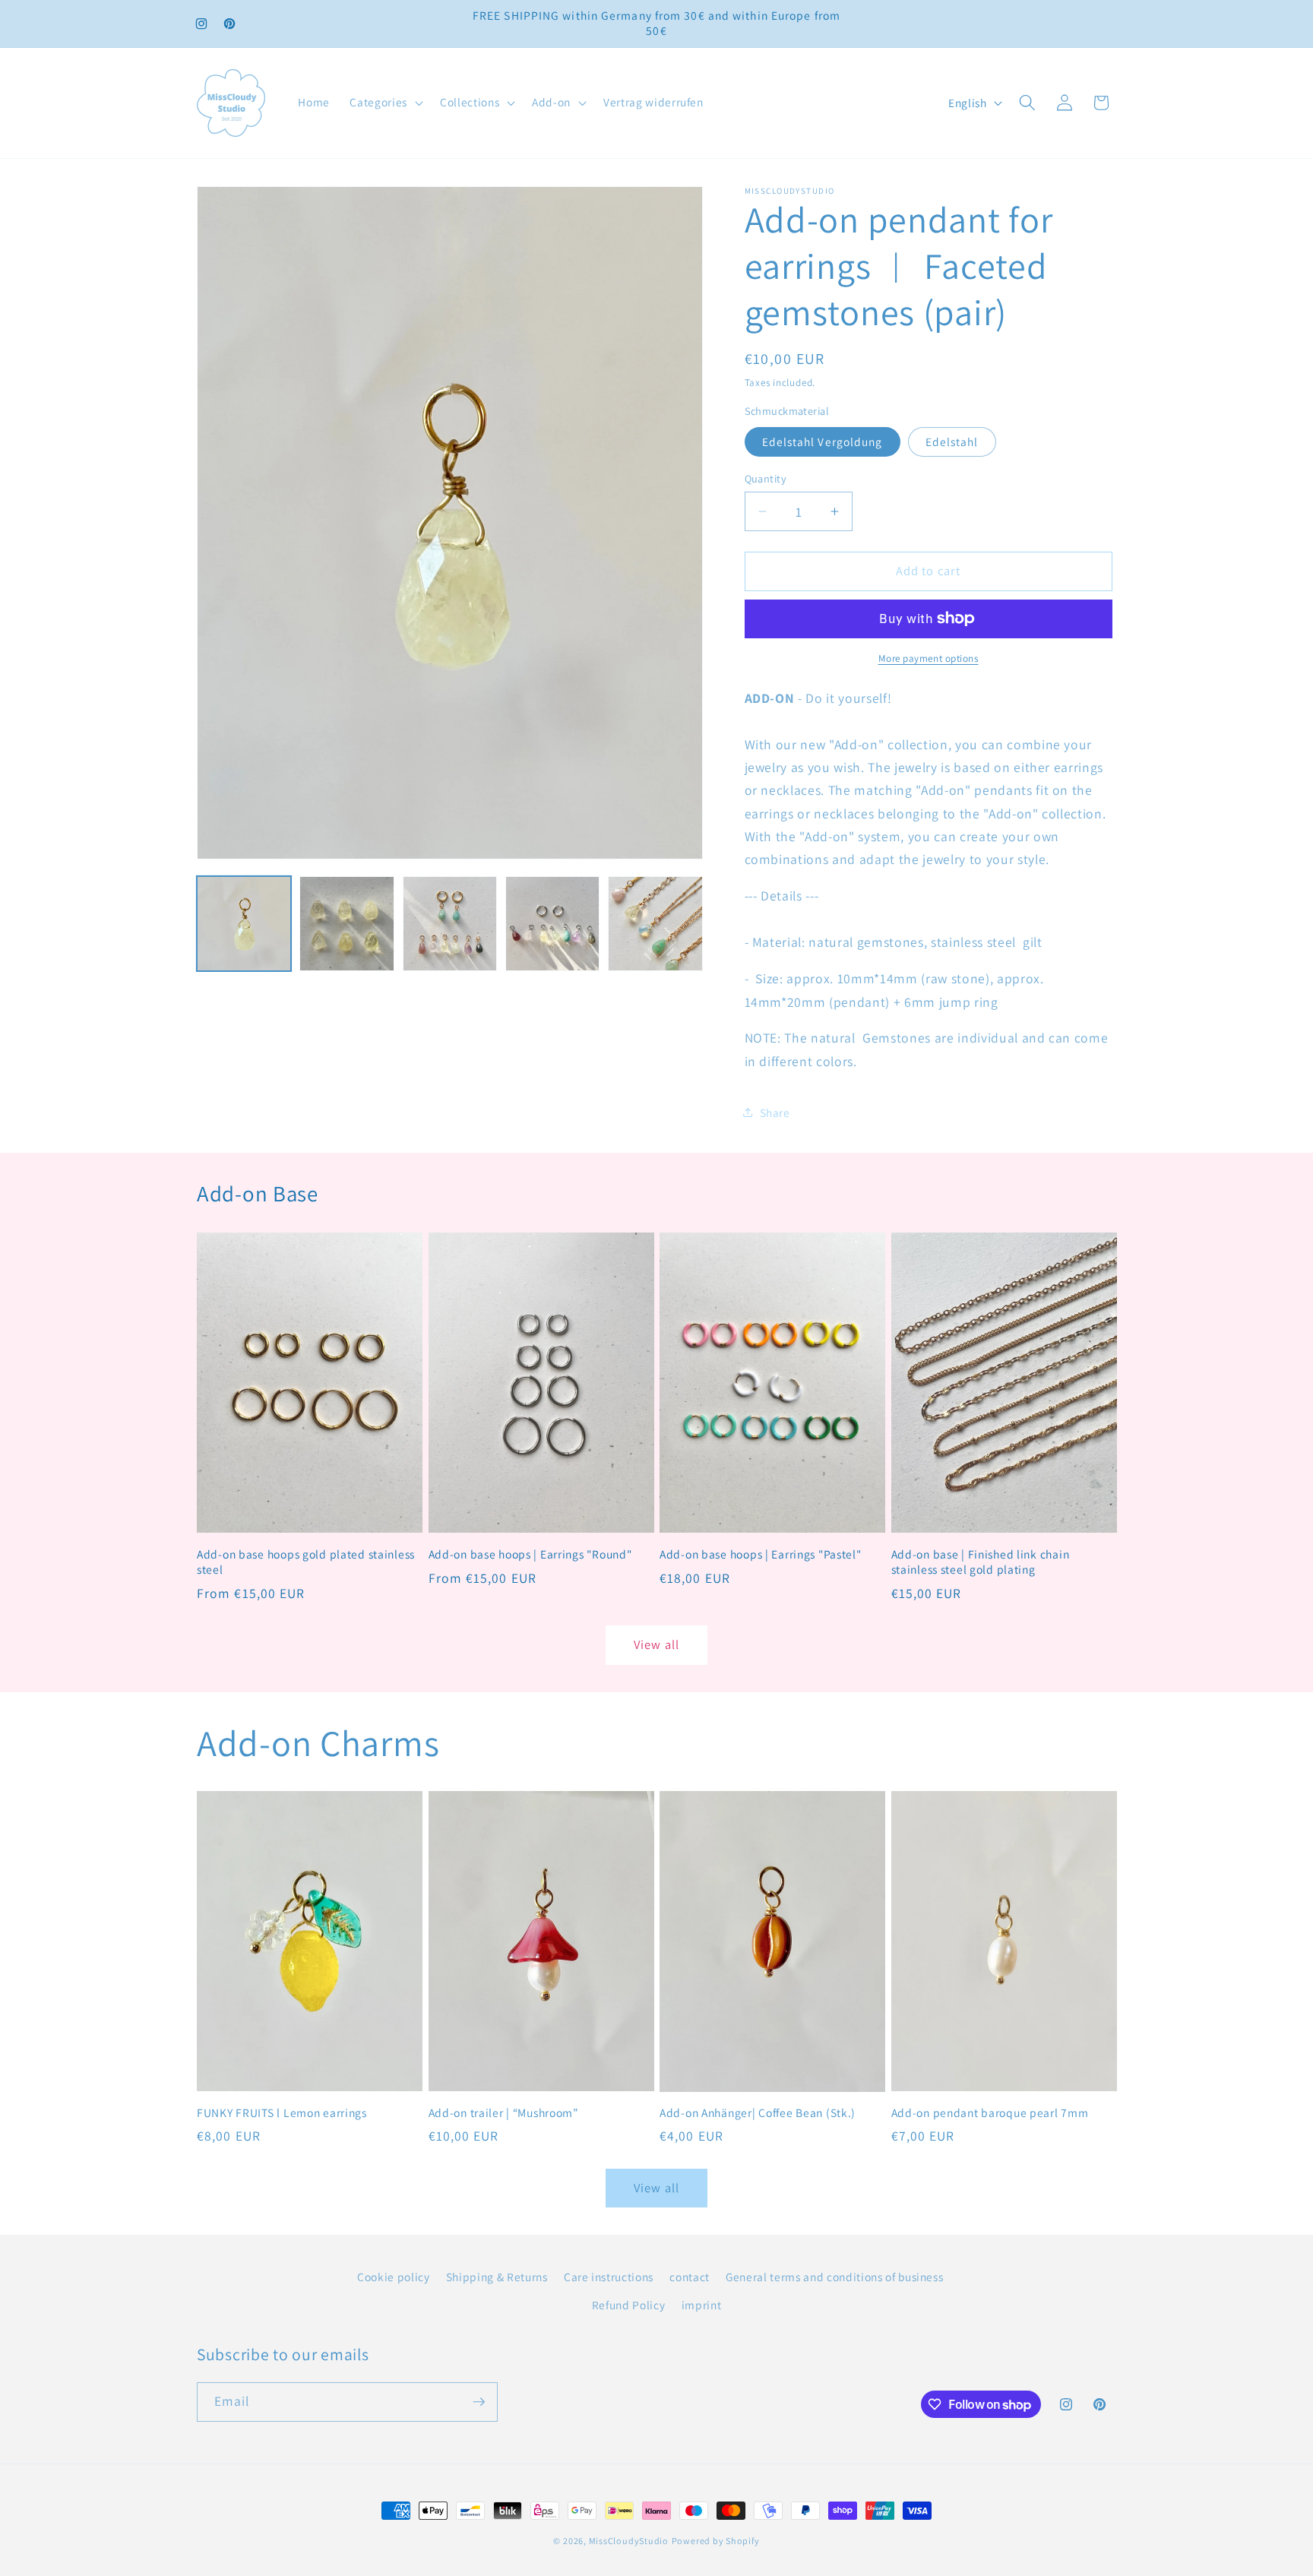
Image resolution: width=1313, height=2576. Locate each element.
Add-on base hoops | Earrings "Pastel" (761, 1554)
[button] (384, 103)
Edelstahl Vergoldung (823, 441)
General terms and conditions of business (834, 2277)
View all (656, 1644)
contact (690, 2277)
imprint (702, 2305)
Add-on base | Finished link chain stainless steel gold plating (981, 1562)
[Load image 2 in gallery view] (346, 923)
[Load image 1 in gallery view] (244, 923)
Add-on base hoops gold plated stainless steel (306, 1562)
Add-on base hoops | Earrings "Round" (530, 1554)
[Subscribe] (479, 2402)
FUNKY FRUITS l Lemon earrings (282, 2113)
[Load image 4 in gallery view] (552, 923)
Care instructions (609, 2277)
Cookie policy (394, 2277)
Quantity (766, 478)
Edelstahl (952, 441)
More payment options (929, 658)
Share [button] (775, 1112)
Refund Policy (629, 2305)
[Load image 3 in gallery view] (450, 923)
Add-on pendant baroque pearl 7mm (990, 2113)
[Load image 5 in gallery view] (655, 923)
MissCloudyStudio (629, 2541)
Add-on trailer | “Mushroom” (503, 2113)
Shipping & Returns (497, 2277)
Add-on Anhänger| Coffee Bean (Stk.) (758, 2113)
